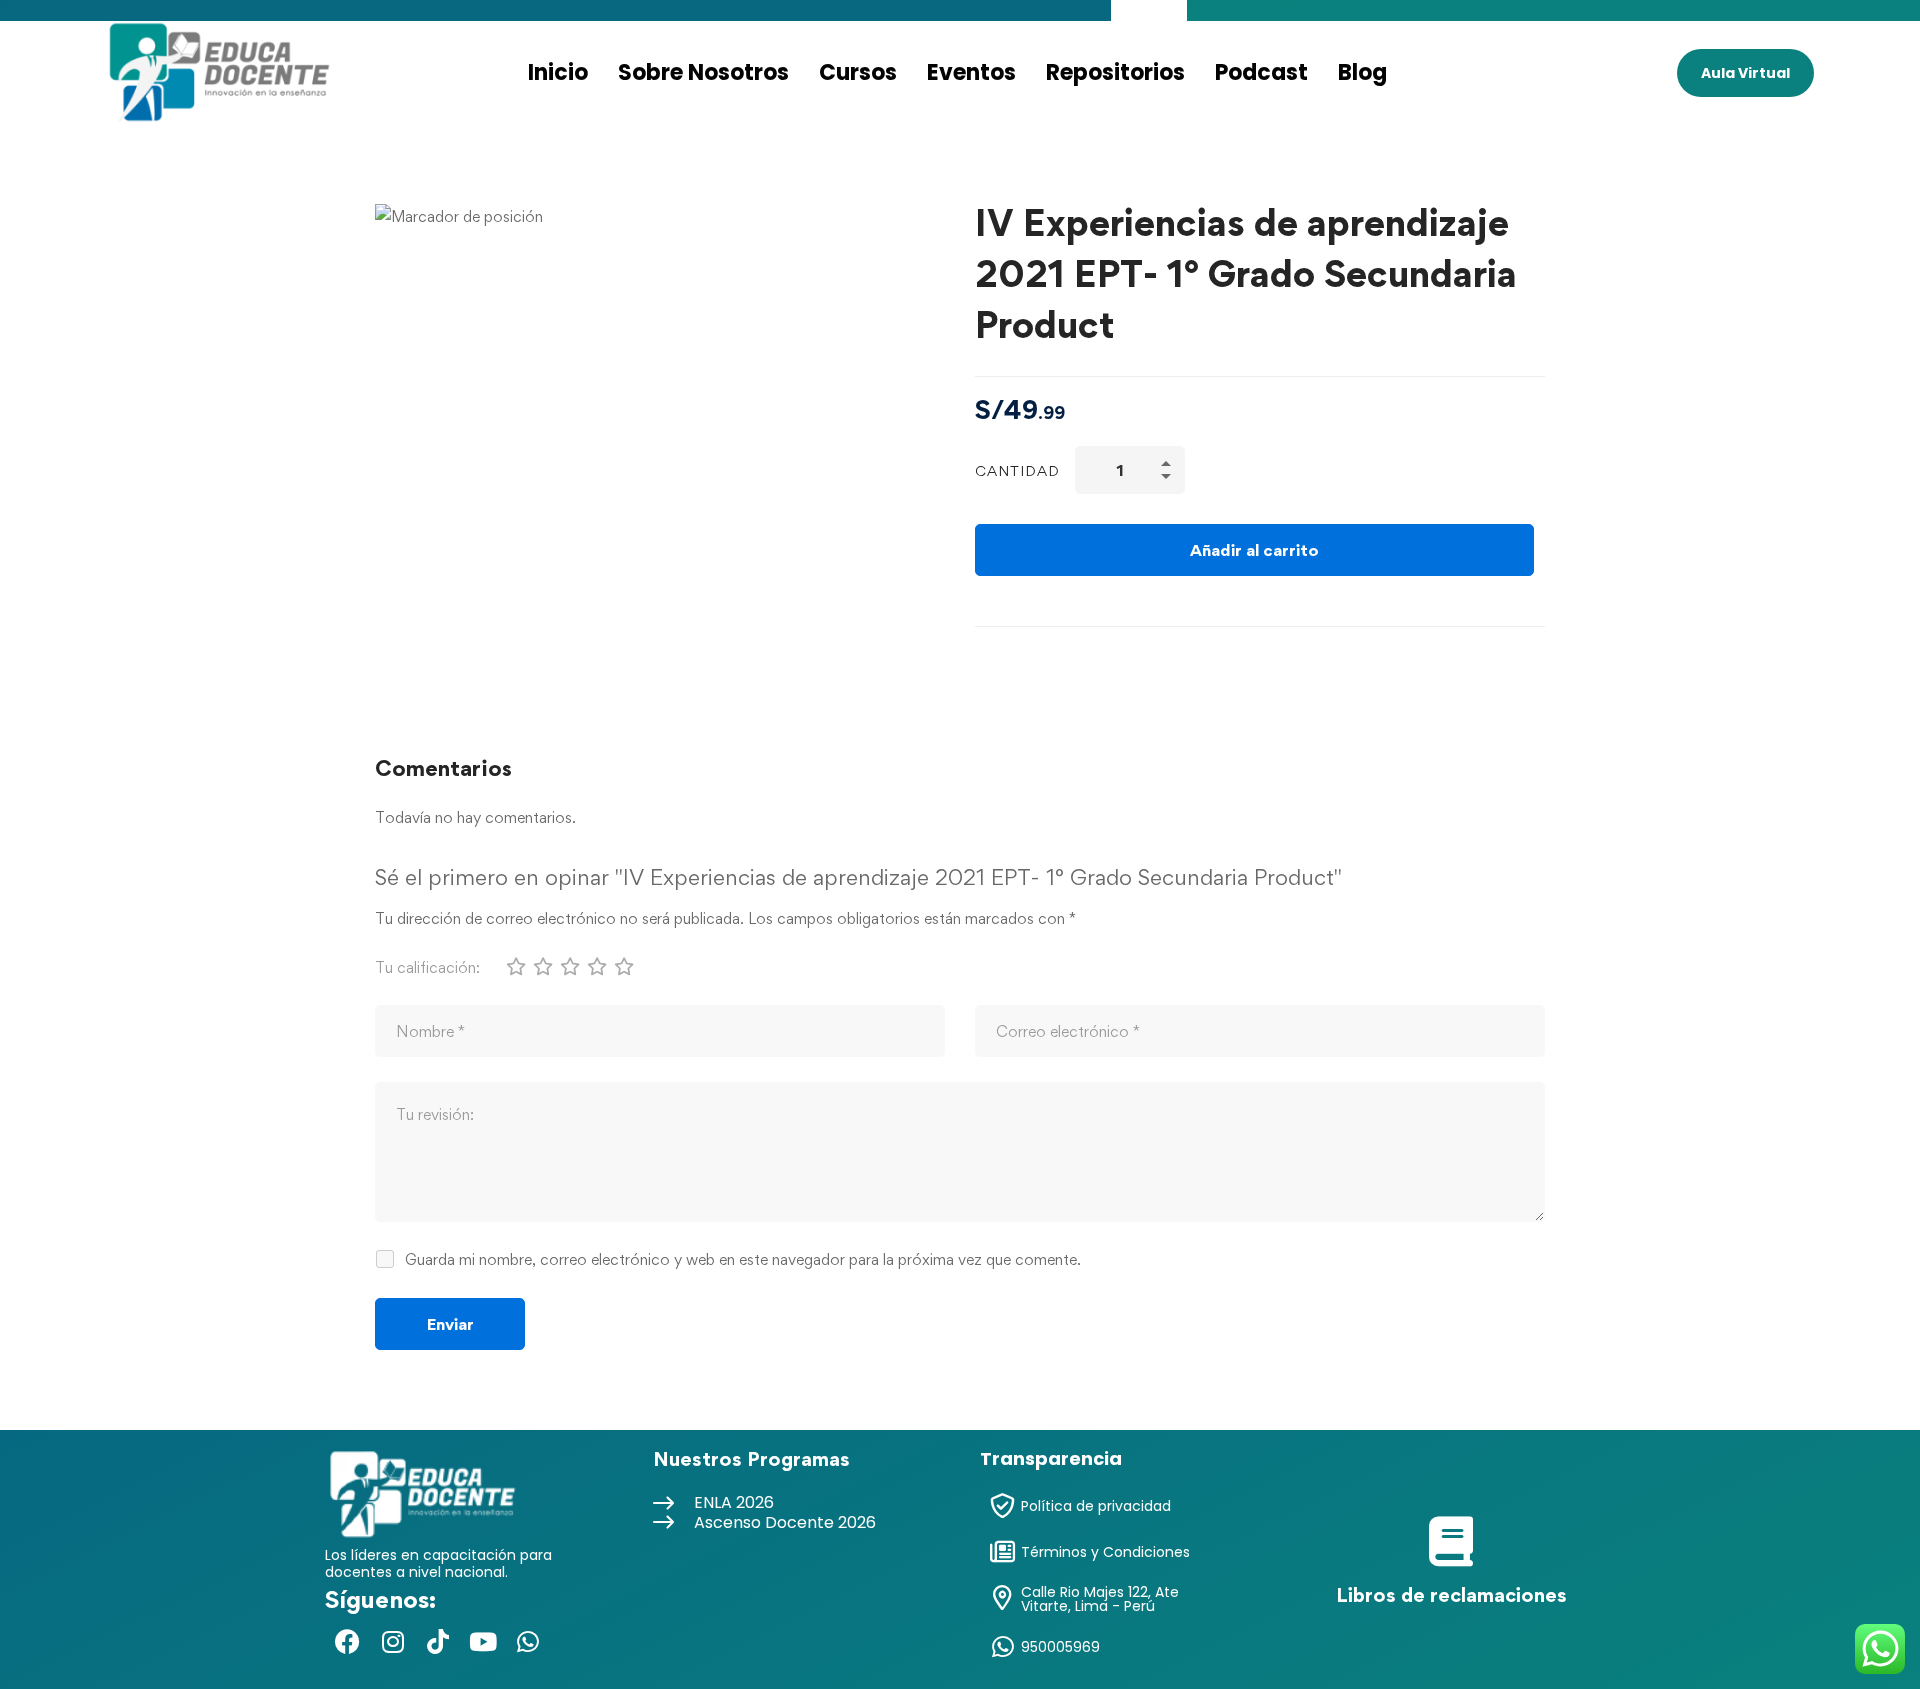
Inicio (558, 72)
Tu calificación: (427, 967)
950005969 (1060, 1647)
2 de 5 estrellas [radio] (542, 966)
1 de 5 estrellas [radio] (515, 966)
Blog (1362, 72)
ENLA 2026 (734, 1502)
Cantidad (1017, 470)
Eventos (971, 72)
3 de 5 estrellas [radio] (569, 966)
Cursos (858, 72)
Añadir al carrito (1254, 550)
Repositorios (1115, 72)
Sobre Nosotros (703, 72)
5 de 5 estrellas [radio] (623, 966)
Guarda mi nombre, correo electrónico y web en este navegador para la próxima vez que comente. (743, 1259)
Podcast (1261, 72)
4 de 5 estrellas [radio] (596, 966)
